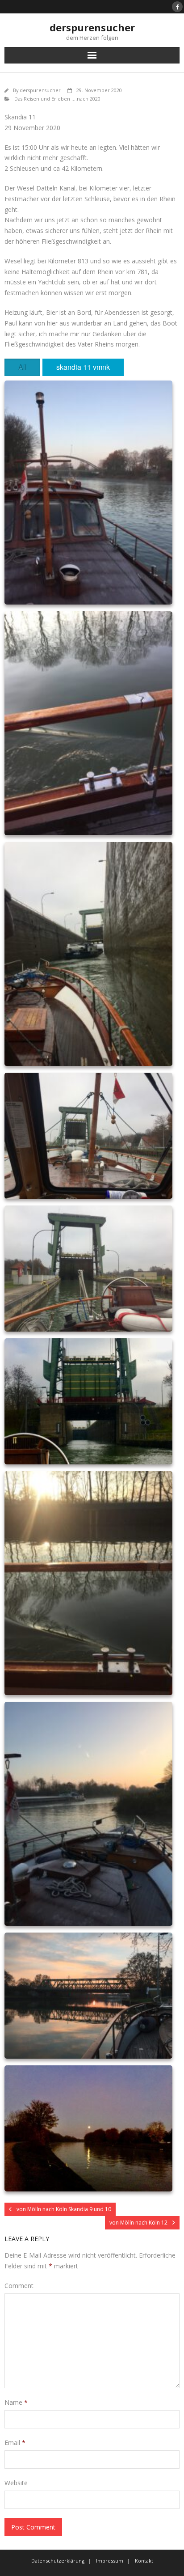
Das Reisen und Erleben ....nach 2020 (57, 99)
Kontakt (144, 2561)
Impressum (110, 2561)
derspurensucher (40, 90)
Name (16, 2402)
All (23, 367)
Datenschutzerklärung (58, 2561)
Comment (19, 2286)
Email (15, 2443)
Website (16, 2483)
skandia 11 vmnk (83, 367)
